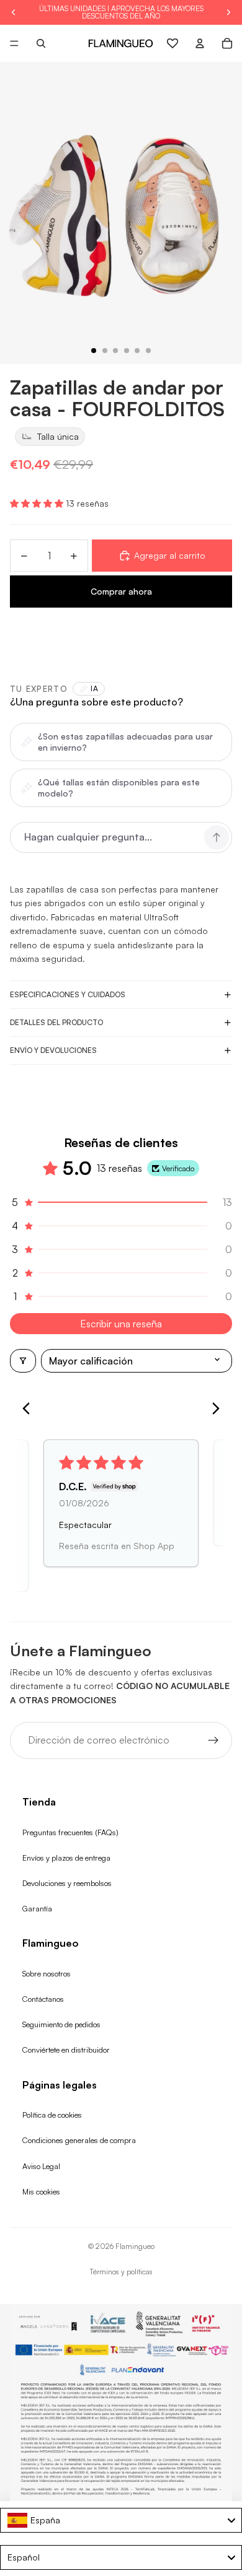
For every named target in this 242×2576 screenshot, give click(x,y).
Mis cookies (41, 2191)
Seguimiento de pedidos (61, 2024)
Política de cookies (52, 2115)
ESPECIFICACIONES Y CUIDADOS (68, 994)
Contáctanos (43, 1999)
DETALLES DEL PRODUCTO (56, 1022)
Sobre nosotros (47, 1973)
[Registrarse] (213, 1740)
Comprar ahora (121, 591)
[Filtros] (23, 1361)
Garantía (37, 1908)
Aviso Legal (41, 2166)
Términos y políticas (121, 2272)
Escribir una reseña (121, 1324)
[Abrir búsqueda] (41, 43)
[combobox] (121, 2520)
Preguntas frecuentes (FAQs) (70, 1832)
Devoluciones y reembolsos (67, 1883)
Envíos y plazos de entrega (66, 1858)
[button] (38, 503)
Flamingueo (135, 2246)
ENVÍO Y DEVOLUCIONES (53, 1050)
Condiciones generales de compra (79, 2140)
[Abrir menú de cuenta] (200, 43)
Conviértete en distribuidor (66, 2050)
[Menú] (14, 43)
